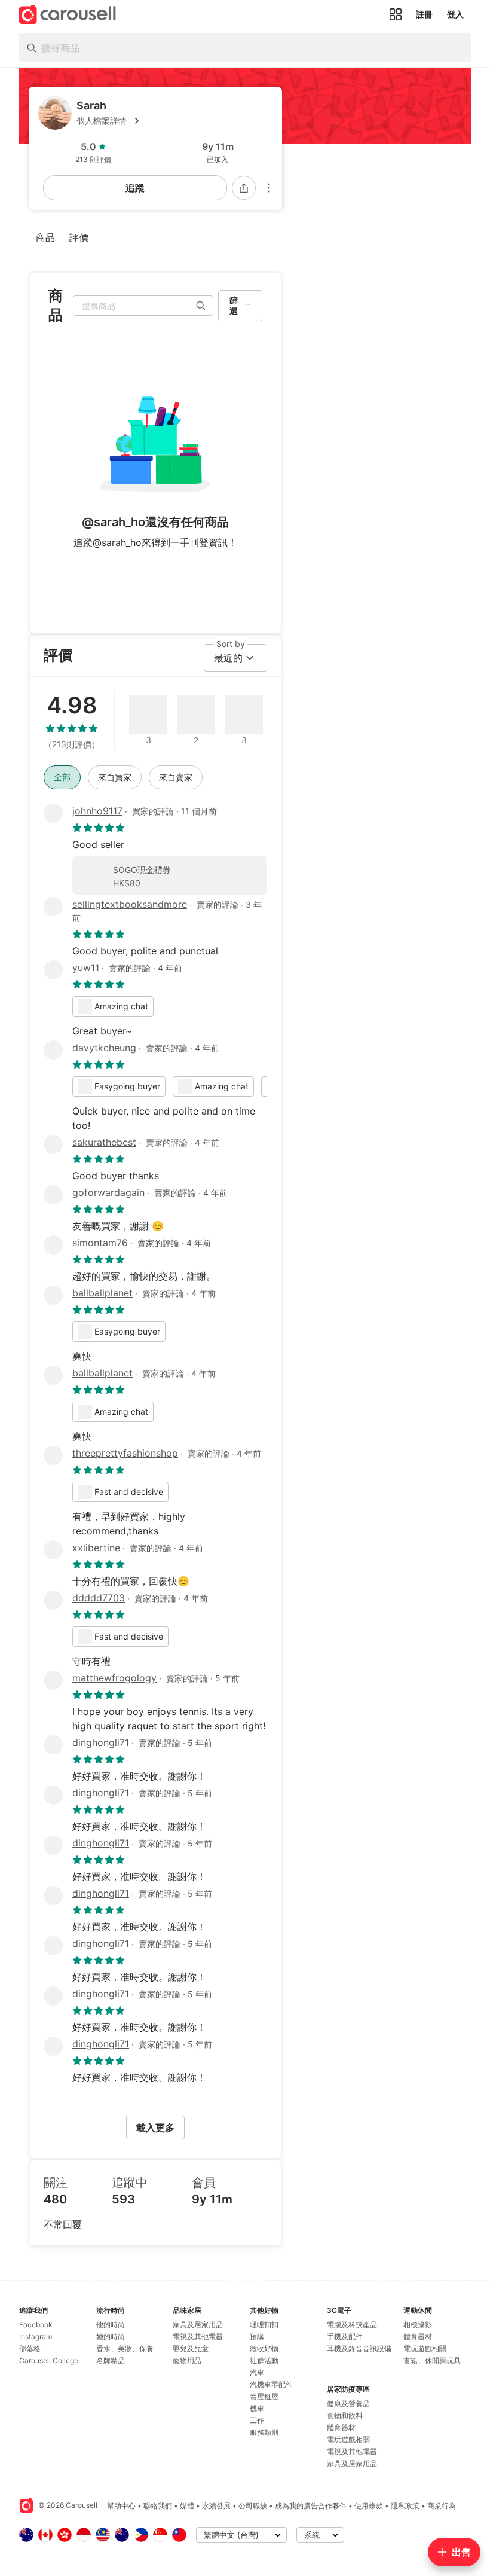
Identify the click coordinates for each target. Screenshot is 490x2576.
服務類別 (264, 2432)
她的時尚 (111, 2337)
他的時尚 (111, 2325)
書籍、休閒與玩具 (432, 2360)
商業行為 (442, 2506)
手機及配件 (345, 2337)
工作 (257, 2420)
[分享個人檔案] (244, 188)
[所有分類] (396, 14)
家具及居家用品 (198, 2325)
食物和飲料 (345, 2415)
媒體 (187, 2506)
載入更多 (155, 2128)
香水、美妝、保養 (125, 2348)
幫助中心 (121, 2506)
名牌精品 (111, 2360)
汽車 (257, 2372)
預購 (257, 2337)
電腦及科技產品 (352, 2325)
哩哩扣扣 (264, 2325)
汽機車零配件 (271, 2384)
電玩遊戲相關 (348, 2439)
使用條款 (369, 2506)
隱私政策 (405, 2506)
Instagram (36, 2337)
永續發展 (216, 2506)
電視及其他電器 (198, 2337)
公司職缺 (253, 2506)
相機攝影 (418, 2325)
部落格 (30, 2348)
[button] (174, 121)
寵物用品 (187, 2360)
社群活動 (264, 2360)
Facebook (36, 2325)
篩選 (234, 305)
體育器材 (341, 2427)
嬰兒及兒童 (191, 2348)
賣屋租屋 (264, 2396)
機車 (257, 2408)
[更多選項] (269, 188)
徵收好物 (264, 2348)
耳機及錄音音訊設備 (359, 2348)
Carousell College (49, 2360)
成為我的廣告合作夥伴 (311, 2506)
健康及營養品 (348, 2403)
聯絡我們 (158, 2506)
